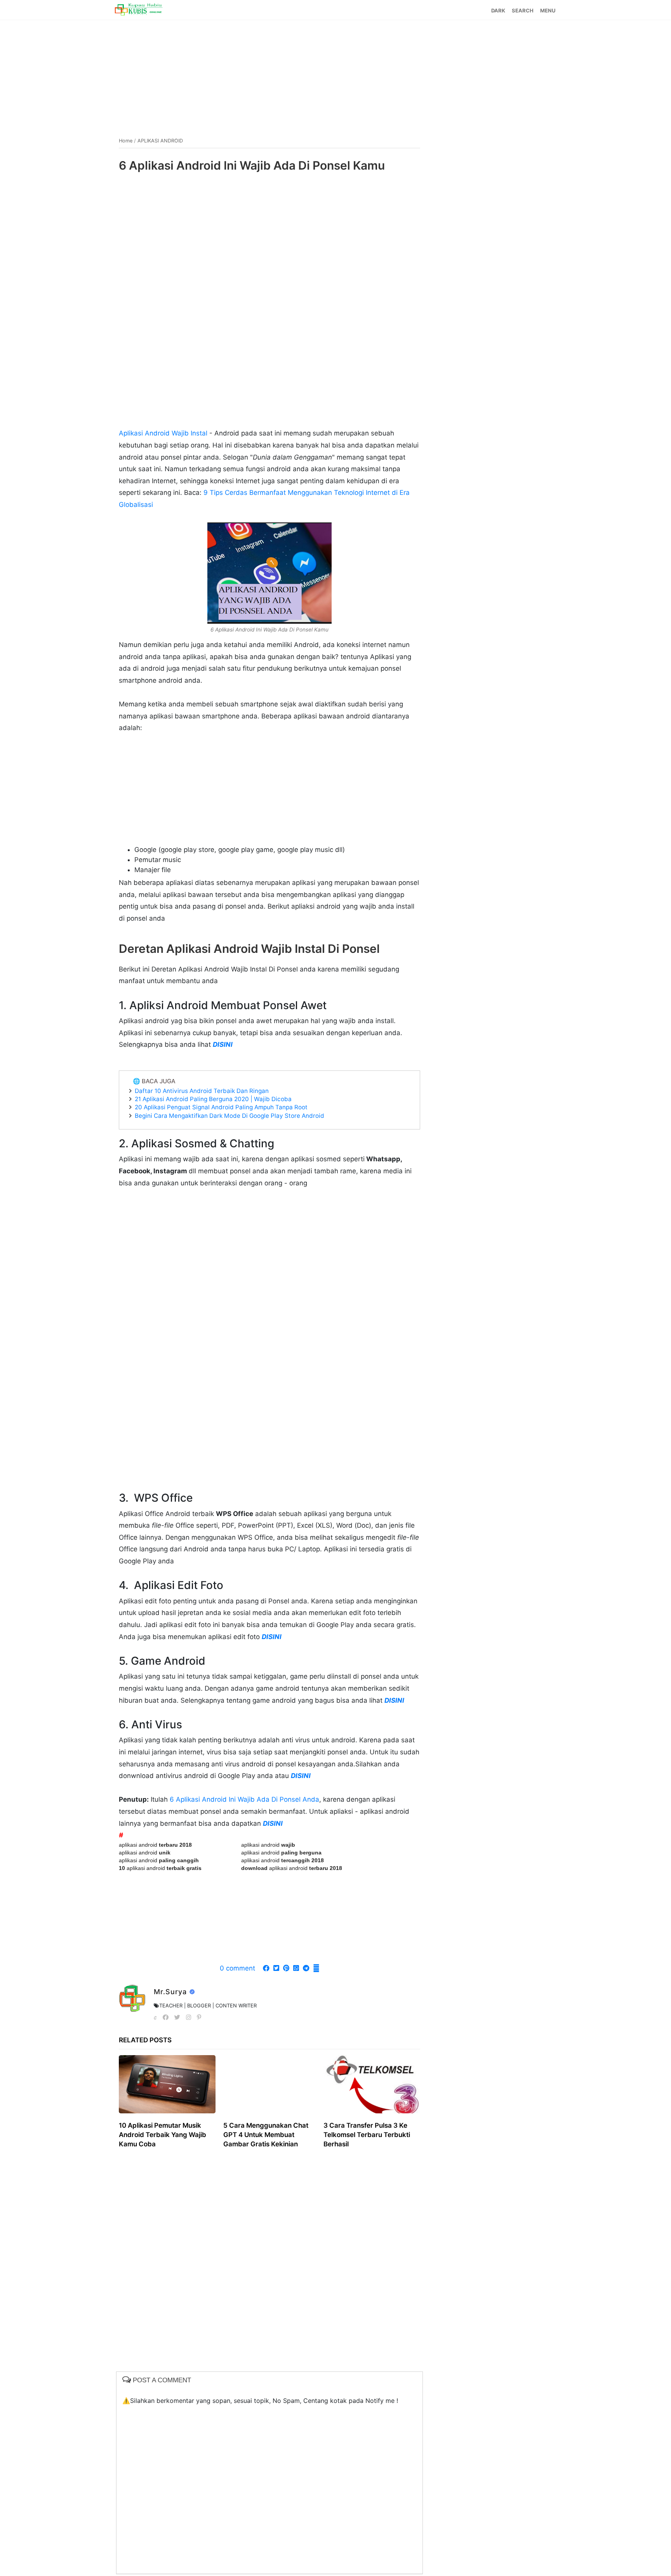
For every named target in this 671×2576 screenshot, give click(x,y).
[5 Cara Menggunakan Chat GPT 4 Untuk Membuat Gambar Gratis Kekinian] (270, 2084)
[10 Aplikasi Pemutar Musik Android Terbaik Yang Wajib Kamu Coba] (167, 2084)
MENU (548, 10)
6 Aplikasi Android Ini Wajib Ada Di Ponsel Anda (243, 1799)
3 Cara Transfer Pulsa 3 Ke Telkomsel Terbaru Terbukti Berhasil (367, 2135)
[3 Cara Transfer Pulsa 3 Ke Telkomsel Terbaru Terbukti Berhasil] (372, 2084)
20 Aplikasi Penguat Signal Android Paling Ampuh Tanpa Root (221, 1107)
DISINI (223, 1044)
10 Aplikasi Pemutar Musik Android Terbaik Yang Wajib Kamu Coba (163, 2135)
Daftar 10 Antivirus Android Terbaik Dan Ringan (202, 1091)
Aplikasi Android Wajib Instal (163, 433)
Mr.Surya (171, 1992)
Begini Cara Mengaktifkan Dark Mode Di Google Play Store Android (229, 1116)
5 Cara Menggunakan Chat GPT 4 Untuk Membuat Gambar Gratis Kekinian (266, 2135)
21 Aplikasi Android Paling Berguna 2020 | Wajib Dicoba (213, 1099)
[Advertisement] (335, 75)
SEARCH (523, 10)
